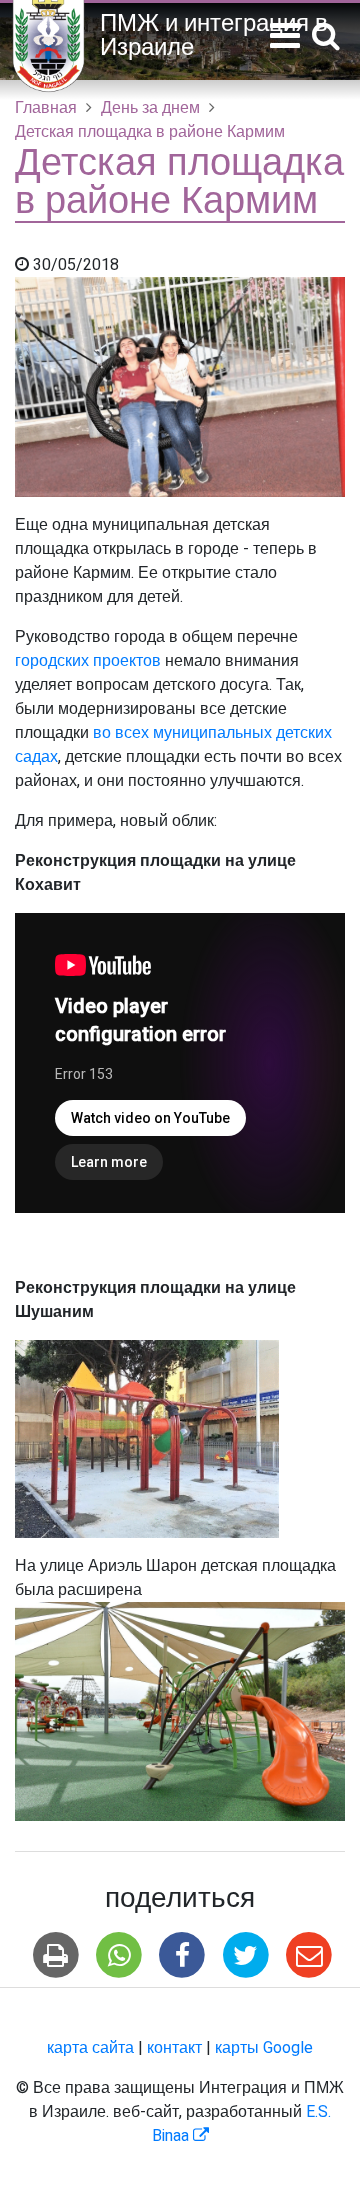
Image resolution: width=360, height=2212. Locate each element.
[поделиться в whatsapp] (119, 1955)
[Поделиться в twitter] (245, 1955)
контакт (174, 2048)
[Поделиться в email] (308, 1955)
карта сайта (90, 2048)
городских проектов (90, 661)
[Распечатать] (55, 1955)
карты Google (264, 2048)
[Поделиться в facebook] (182, 1955)
